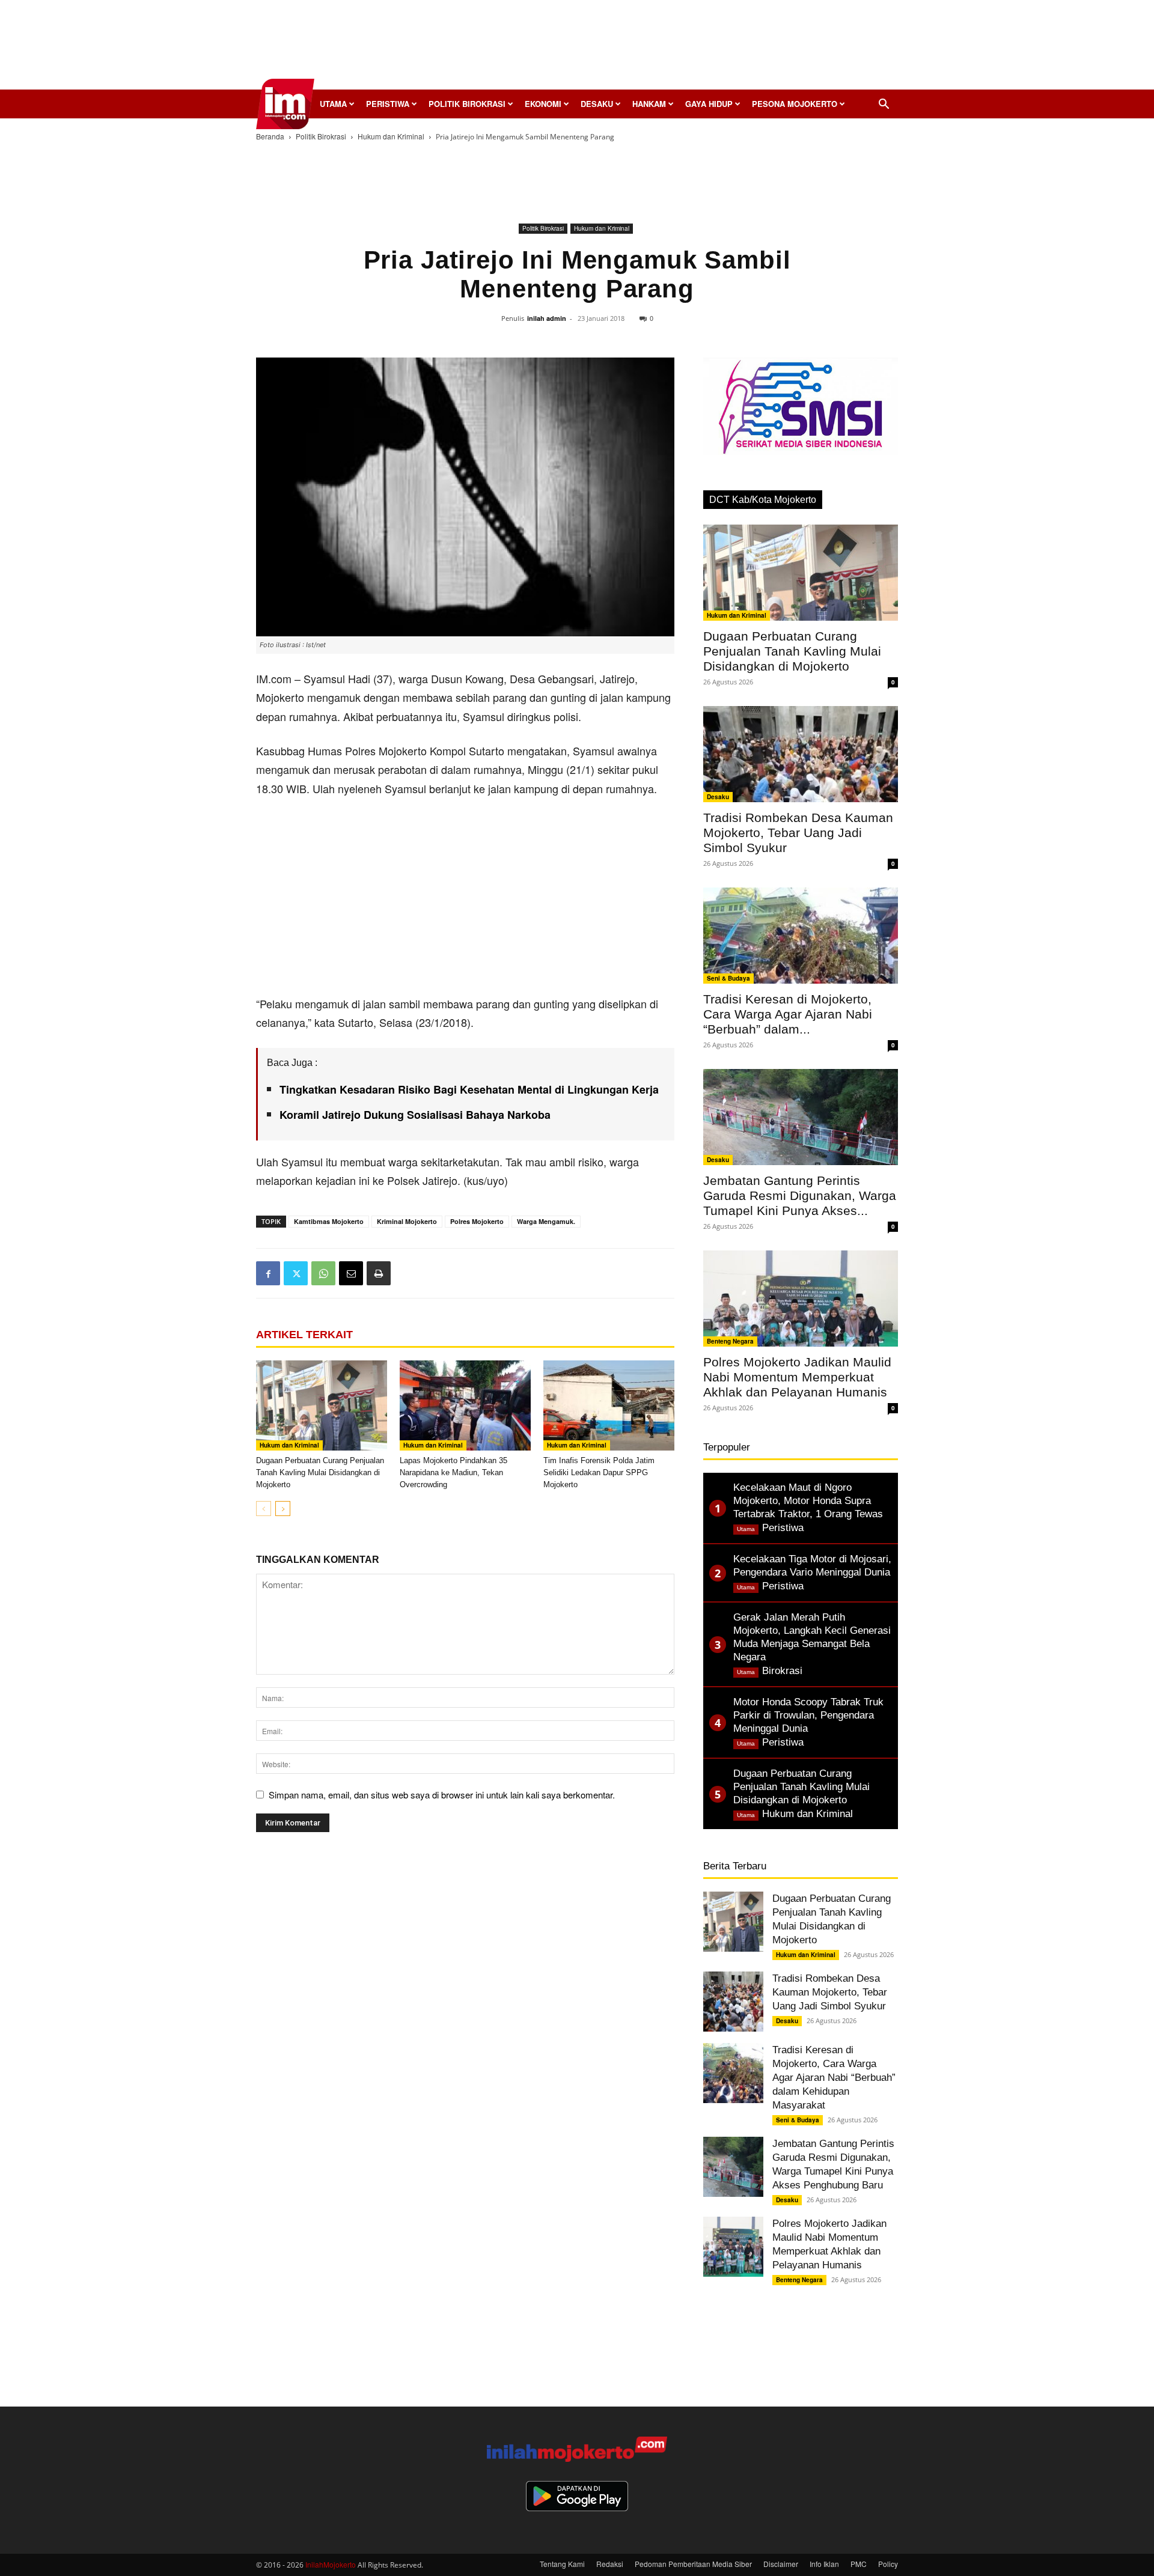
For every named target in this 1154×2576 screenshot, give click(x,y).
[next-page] (283, 1509)
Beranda (270, 136)
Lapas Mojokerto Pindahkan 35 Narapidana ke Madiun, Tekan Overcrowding (453, 1472)
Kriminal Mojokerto (407, 1221)
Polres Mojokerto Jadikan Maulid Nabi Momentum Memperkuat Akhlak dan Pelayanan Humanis (797, 1377)
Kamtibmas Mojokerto (329, 1221)
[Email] (351, 1273)
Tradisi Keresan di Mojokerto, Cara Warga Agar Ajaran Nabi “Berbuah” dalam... (788, 1014)
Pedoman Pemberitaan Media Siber (693, 2564)
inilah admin (547, 318)
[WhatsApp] (323, 1273)
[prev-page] (264, 1509)
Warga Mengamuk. (546, 1221)
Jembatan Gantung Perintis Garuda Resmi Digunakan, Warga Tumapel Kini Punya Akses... (800, 1195)
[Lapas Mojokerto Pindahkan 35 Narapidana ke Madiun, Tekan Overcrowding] (465, 1405)
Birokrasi (782, 1671)
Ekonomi (543, 104)
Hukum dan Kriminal (391, 136)
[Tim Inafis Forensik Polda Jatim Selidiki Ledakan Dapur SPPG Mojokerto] (609, 1405)
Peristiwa (388, 104)
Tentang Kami (562, 2564)
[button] (884, 105)
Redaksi (610, 2564)
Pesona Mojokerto (795, 104)
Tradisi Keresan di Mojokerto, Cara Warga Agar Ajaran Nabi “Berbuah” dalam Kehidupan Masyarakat (834, 2078)
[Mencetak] (379, 1273)
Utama (333, 104)
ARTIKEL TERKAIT (304, 1335)
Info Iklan (824, 2564)
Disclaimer (781, 2564)
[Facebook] (268, 1273)
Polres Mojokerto (477, 1221)
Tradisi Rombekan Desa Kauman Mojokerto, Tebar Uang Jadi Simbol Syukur (798, 833)
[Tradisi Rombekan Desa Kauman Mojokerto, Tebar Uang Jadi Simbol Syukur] (801, 754)
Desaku (597, 104)
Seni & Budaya (728, 978)
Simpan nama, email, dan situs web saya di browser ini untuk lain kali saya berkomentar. (442, 1795)
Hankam (649, 104)
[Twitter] (296, 1273)
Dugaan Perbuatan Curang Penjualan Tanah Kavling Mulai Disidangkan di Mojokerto (320, 1472)
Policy (888, 2564)
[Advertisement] (577, 48)
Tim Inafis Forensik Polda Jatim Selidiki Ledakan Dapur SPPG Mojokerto (599, 1472)
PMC (859, 2564)
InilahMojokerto (331, 2564)
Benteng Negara (730, 1341)
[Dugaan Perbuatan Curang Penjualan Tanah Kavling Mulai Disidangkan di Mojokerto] (322, 1405)
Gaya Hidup (709, 104)
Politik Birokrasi (467, 104)
